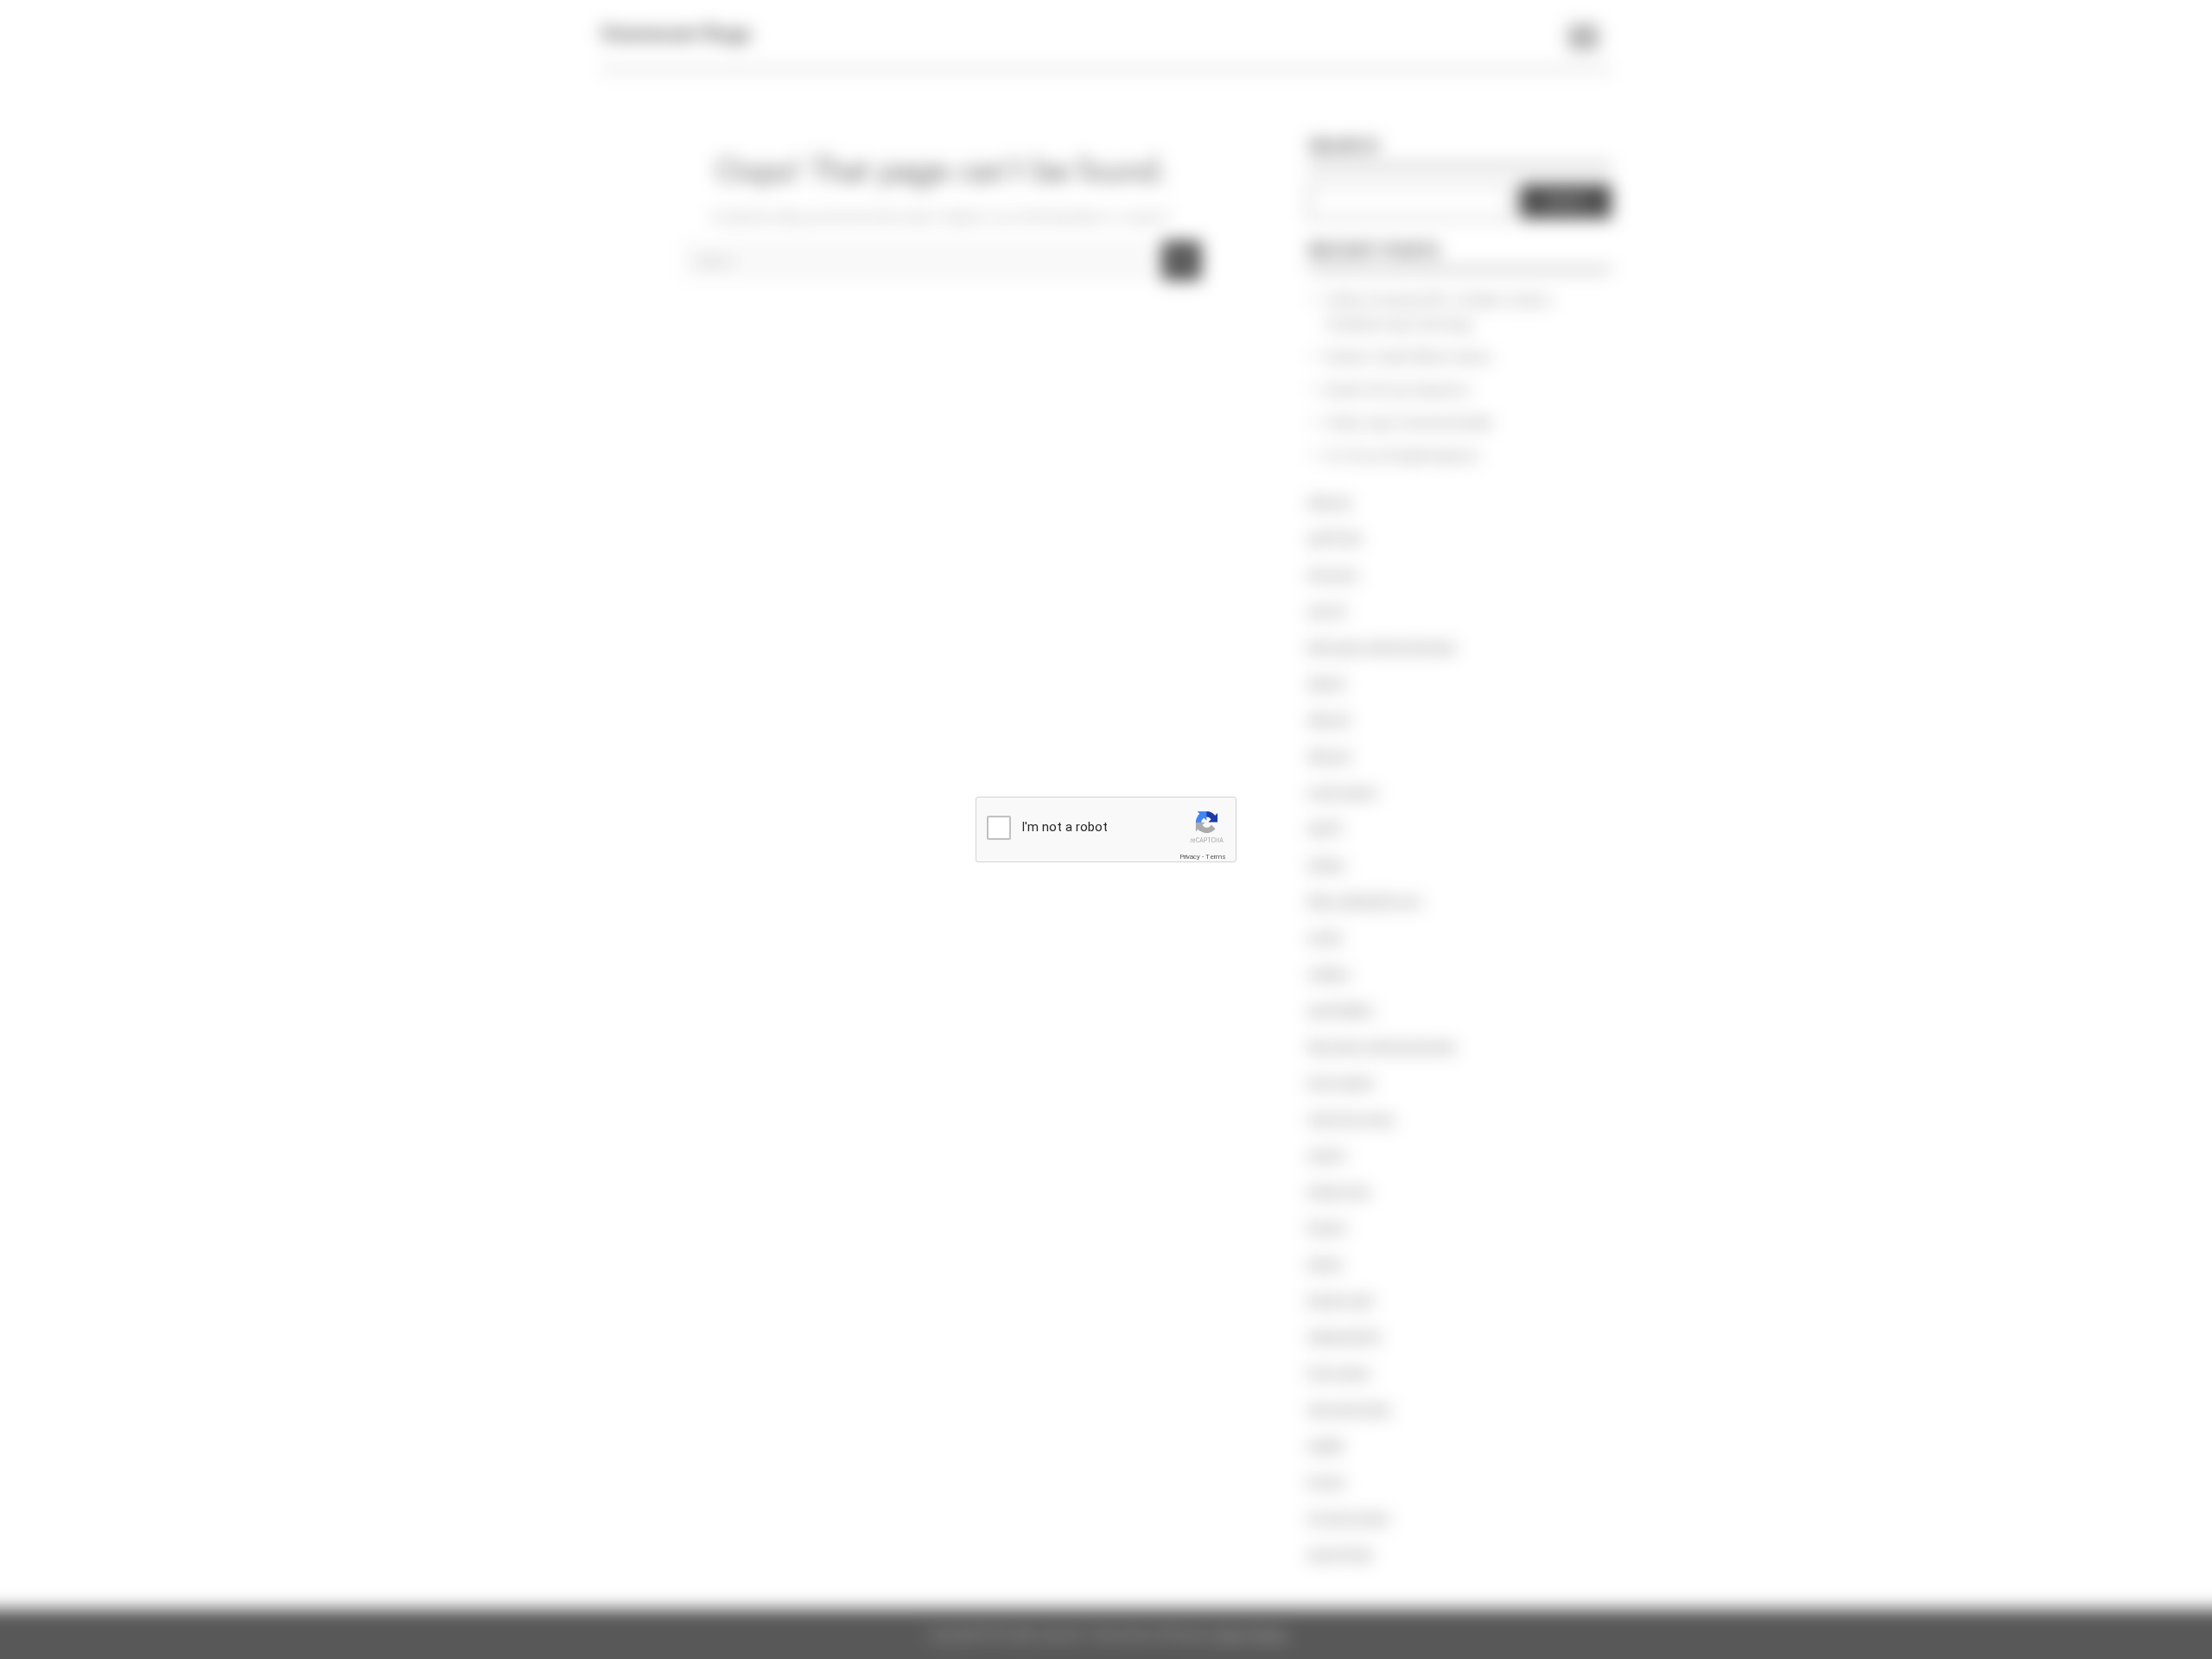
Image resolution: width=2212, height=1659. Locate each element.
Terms (1216, 857)
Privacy (1190, 857)
